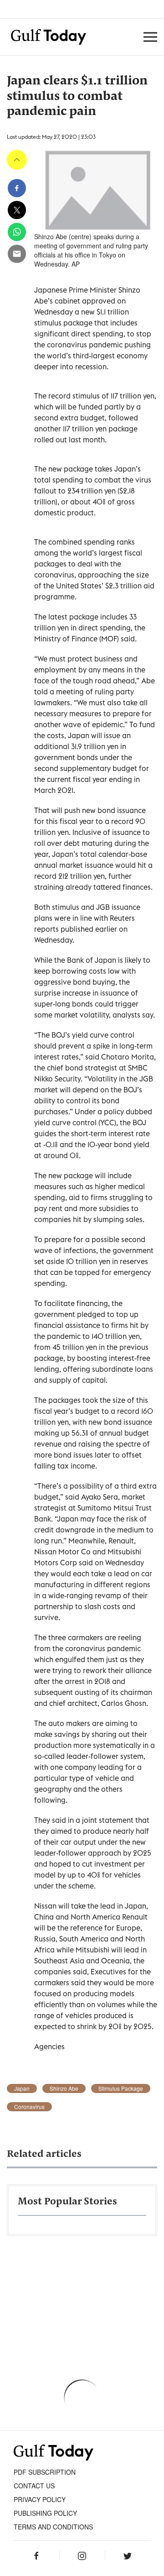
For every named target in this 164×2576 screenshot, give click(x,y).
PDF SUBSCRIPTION (45, 2472)
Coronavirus (29, 2107)
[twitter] (17, 210)
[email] (17, 254)
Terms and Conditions (53, 2527)
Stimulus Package (121, 2088)
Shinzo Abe (64, 2088)
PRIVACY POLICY (40, 2499)
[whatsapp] (17, 232)
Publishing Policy (45, 2513)
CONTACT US (34, 2486)
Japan (22, 2088)
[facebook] (17, 188)
